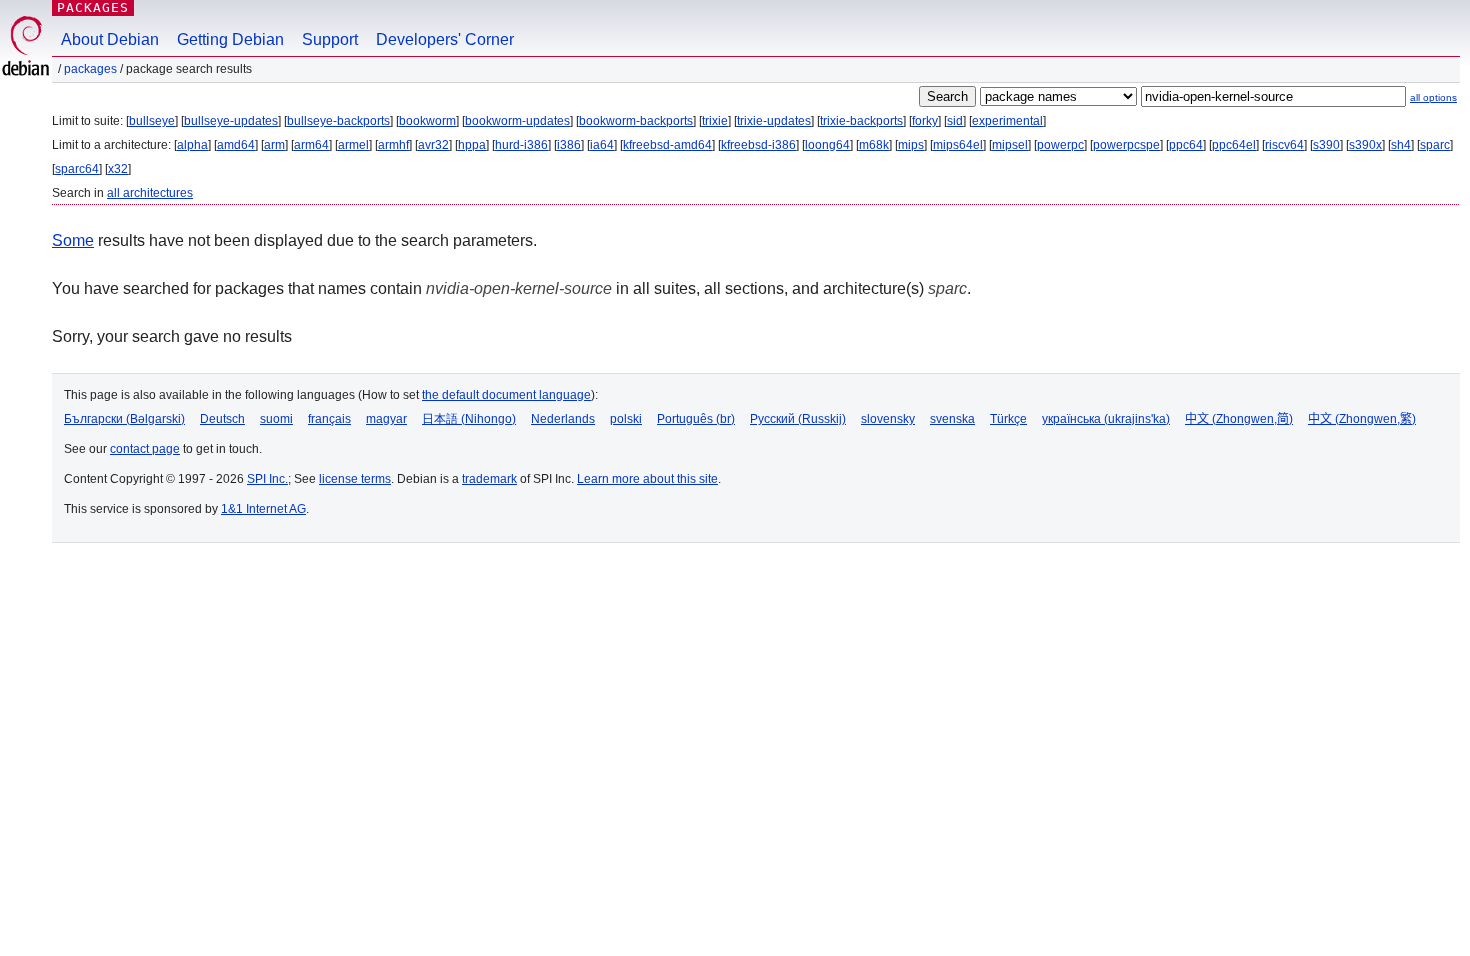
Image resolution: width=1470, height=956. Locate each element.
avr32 (433, 145)
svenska (952, 419)
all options (1433, 97)
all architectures (150, 193)
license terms (355, 479)
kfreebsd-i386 (758, 145)
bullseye (152, 121)
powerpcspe (1126, 145)
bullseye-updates (231, 121)
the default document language (506, 395)
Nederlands (563, 419)
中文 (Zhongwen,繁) (1362, 419)
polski (626, 419)
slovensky (888, 419)
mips (911, 145)
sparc (1435, 145)
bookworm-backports (636, 121)
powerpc (1060, 145)
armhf (393, 145)
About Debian (110, 39)
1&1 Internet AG (263, 509)
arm (274, 145)
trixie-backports (861, 121)
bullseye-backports (338, 121)
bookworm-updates (517, 121)
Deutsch (222, 419)
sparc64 (77, 169)
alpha (192, 145)
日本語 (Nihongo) (469, 419)
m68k (874, 145)
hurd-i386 (521, 145)
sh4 (1401, 145)
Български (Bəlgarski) (124, 419)
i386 (569, 145)
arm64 (311, 145)
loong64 (827, 145)
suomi (276, 419)
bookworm (427, 121)
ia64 (602, 145)
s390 (1326, 145)
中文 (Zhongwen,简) (1239, 419)
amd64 (236, 145)
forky (925, 121)
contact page (145, 449)
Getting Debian (230, 39)
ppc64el (1234, 145)
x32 (118, 169)
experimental (1007, 121)
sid (955, 121)
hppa (472, 145)
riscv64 (1284, 145)
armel (353, 145)
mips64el (958, 145)
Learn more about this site (647, 479)
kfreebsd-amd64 (667, 145)
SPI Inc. (267, 479)
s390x (1365, 145)
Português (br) (696, 419)
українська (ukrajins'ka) (1106, 419)
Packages (93, 7)
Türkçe (1008, 419)
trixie (715, 121)
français (329, 419)
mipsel (1010, 145)
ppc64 (1186, 145)
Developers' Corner (445, 39)
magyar (386, 419)
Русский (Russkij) (798, 419)
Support (330, 39)
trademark (489, 479)
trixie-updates (774, 121)
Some (73, 240)
